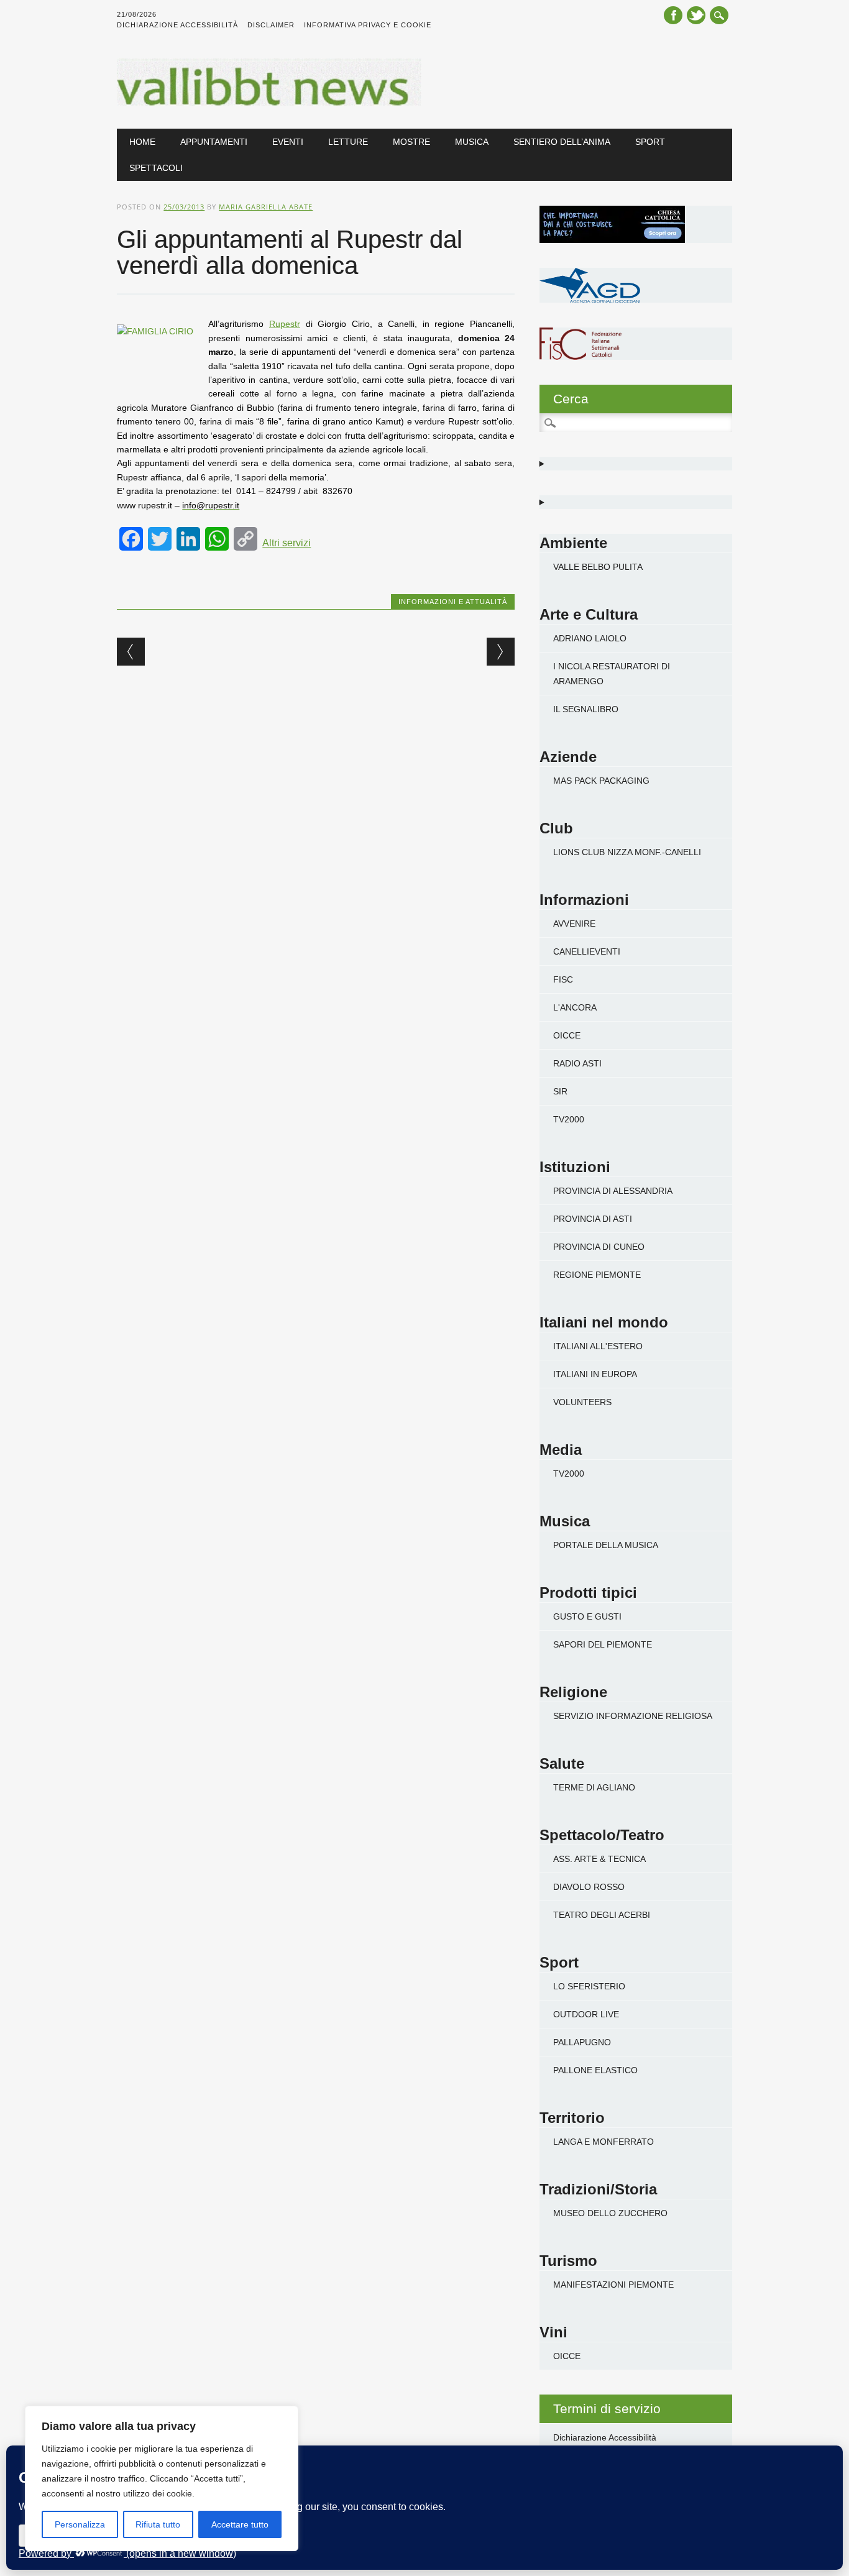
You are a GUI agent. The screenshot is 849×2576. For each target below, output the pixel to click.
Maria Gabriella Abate (266, 207)
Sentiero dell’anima (562, 142)
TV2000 (569, 1119)
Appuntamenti (214, 142)
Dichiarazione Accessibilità (177, 25)
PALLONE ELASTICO (595, 2070)
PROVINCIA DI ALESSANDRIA (613, 1191)
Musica (472, 142)
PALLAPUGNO (582, 2042)
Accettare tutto (240, 2524)
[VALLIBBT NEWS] (269, 103)
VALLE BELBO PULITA (598, 567)
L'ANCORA (575, 1007)
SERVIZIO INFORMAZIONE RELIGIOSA (633, 1716)
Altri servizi (287, 543)
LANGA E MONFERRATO (603, 2142)
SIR (560, 1091)
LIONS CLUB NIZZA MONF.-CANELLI (627, 852)
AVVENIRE (574, 924)
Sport (650, 142)
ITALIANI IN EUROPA (595, 1374)
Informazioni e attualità (453, 602)
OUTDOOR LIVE (586, 2014)
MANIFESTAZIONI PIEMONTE (613, 2285)
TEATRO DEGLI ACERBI (602, 1915)
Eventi (288, 142)
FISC (563, 979)
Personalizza (80, 2524)
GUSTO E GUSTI (587, 1616)
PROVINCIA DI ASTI (593, 1219)
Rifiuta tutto (158, 2524)
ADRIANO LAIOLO (590, 638)
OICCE (567, 1035)
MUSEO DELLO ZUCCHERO (610, 2213)
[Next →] (501, 652)
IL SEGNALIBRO (586, 709)
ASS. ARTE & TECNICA (599, 1859)
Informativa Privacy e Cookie (368, 25)
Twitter (696, 15)
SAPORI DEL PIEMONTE (603, 1644)
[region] (162, 2478)
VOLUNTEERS (582, 1402)
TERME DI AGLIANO (594, 1787)
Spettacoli (156, 168)
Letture (348, 142)
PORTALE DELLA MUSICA (606, 1545)
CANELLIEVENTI (587, 951)
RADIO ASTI (577, 1063)
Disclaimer (271, 25)
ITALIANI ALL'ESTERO (598, 1346)
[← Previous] (131, 652)
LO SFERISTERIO (589, 1986)
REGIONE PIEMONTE (597, 1275)
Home (142, 142)
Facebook (673, 15)
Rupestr (285, 324)
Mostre (411, 142)
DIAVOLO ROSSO (589, 1887)
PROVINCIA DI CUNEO (599, 1247)
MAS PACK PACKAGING (601, 781)
